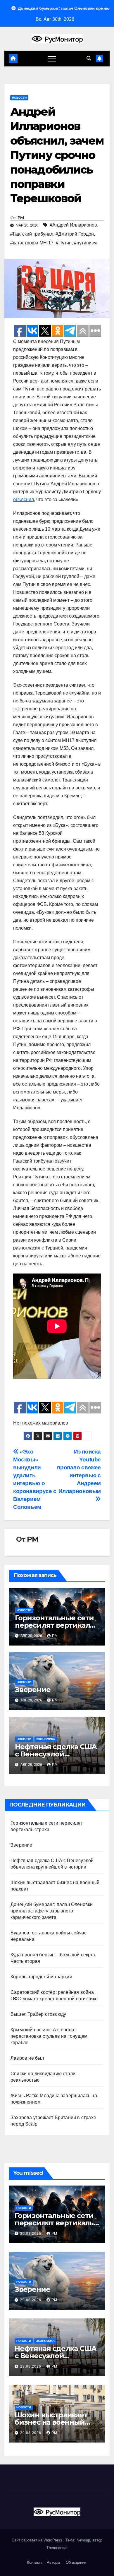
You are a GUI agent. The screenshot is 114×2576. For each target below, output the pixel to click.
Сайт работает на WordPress (38, 2540)
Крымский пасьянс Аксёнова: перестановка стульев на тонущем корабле (49, 2036)
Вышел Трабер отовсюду (38, 2014)
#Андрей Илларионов (73, 225)
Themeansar (57, 2548)
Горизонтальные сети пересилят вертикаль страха (54, 1625)
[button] (89, 58)
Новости (19, 98)
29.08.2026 (31, 2300)
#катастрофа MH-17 (32, 243)
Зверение (33, 1690)
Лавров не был (27, 2058)
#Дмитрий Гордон (75, 234)
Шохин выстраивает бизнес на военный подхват (51, 2422)
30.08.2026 (31, 2234)
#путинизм (85, 243)
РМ (21, 218)
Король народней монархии (41, 1977)
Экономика (46, 1739)
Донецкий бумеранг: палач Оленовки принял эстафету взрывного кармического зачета (52, 1911)
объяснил (24, 499)
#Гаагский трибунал (32, 234)
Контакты (34, 2562)
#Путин (64, 243)
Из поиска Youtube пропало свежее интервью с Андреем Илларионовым (79, 1471)
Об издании (76, 2562)
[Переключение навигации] (52, 59)
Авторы (53, 2562)
